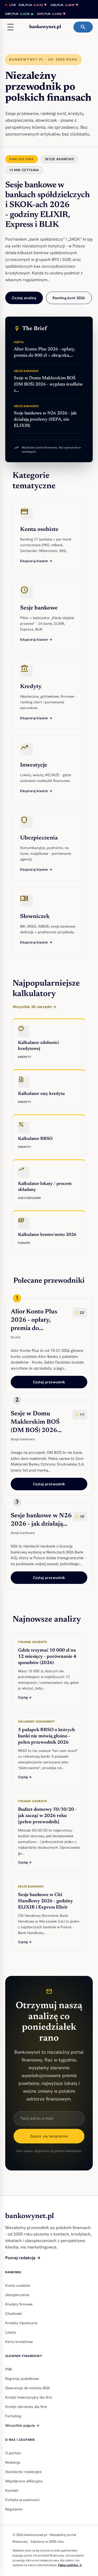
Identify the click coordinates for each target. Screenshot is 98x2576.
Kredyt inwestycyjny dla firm (29, 2397)
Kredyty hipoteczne (21, 2323)
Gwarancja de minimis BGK (28, 2388)
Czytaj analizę (24, 298)
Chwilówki (13, 2314)
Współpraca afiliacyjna (24, 2481)
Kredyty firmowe (19, 2304)
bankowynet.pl (45, 27)
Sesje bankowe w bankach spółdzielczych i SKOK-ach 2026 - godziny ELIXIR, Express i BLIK (47, 205)
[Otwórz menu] (10, 27)
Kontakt (12, 2490)
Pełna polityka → (70, 2565)
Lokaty (11, 2332)
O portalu (13, 2453)
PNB (8, 2369)
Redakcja (13, 2462)
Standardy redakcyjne (24, 2472)
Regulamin (14, 2509)
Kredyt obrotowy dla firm (26, 2407)
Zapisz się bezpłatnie (49, 2136)
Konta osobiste (18, 2285)
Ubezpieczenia (17, 2295)
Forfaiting (13, 2416)
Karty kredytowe (19, 2342)
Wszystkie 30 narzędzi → (34, 1007)
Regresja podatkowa (22, 2379)
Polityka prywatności (22, 2500)
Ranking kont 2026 (69, 298)
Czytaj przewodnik (49, 1382)
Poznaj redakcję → (23, 2258)
